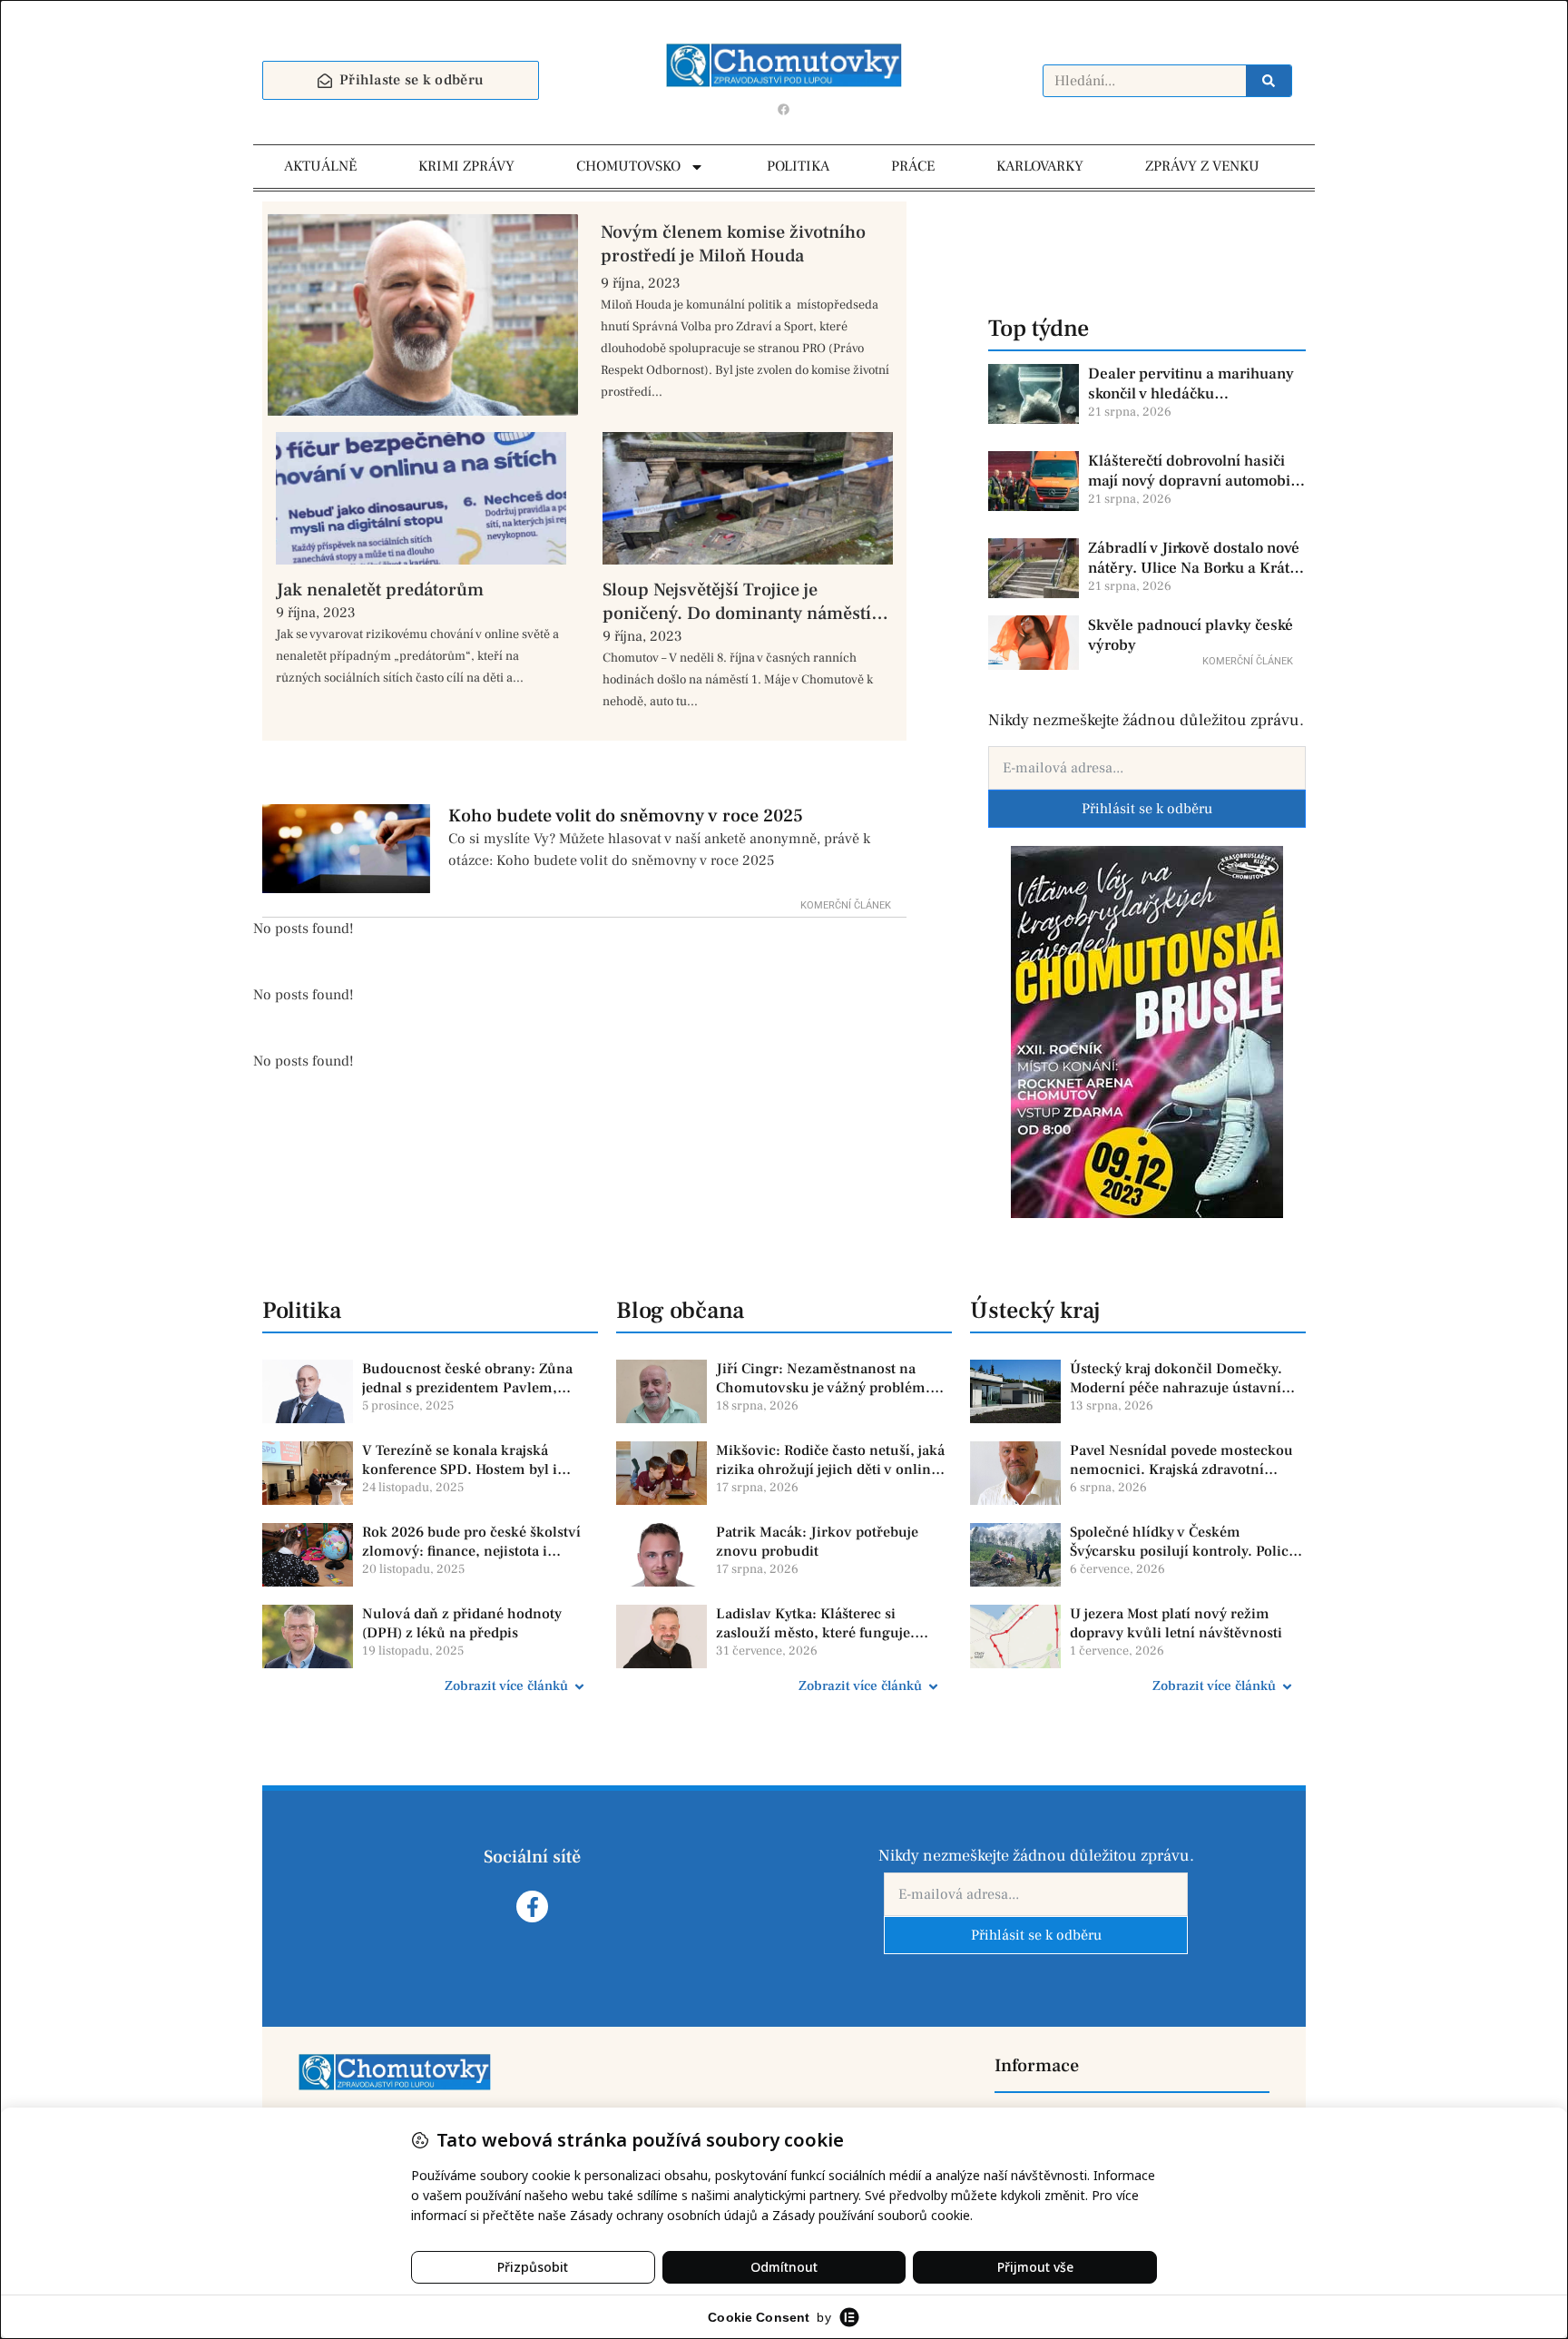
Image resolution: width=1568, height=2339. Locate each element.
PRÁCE (913, 166)
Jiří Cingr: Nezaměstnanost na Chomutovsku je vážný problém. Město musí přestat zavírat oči (823, 1379)
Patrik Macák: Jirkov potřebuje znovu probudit (817, 1542)
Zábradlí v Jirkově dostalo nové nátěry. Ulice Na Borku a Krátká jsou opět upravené (1197, 558)
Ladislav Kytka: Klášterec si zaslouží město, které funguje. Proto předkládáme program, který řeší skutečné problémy (831, 1624)
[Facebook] (784, 109)
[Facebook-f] (532, 1907)
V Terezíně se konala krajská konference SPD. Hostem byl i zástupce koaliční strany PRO (460, 1460)
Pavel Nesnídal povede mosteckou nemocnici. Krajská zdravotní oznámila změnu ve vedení (1181, 1460)
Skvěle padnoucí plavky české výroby (1191, 635)
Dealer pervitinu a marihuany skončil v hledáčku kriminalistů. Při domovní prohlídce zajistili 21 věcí (1191, 384)
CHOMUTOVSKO (628, 166)
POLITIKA (798, 166)
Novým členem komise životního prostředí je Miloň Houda (733, 244)
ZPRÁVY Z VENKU (1202, 166)
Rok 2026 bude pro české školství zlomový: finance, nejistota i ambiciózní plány (471, 1542)
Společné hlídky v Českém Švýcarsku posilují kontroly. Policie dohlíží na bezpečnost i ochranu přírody (1185, 1542)
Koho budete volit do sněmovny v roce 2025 (626, 816)
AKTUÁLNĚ (320, 166)
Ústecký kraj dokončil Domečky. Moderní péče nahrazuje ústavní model (1176, 1379)
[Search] (1269, 81)
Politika (302, 1311)
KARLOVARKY (1040, 166)
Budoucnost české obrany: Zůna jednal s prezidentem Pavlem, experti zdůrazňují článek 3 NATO (473, 1379)
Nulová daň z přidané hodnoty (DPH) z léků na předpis (462, 1623)
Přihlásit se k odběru (1147, 809)
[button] (430, 1686)
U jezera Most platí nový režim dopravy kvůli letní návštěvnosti (1176, 1623)
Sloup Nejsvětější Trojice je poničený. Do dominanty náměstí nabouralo (737, 602)
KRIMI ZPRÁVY (466, 166)
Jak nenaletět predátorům (380, 590)
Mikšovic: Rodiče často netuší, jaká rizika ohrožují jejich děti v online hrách (830, 1460)
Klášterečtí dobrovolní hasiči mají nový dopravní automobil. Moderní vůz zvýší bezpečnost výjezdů (1194, 471)
